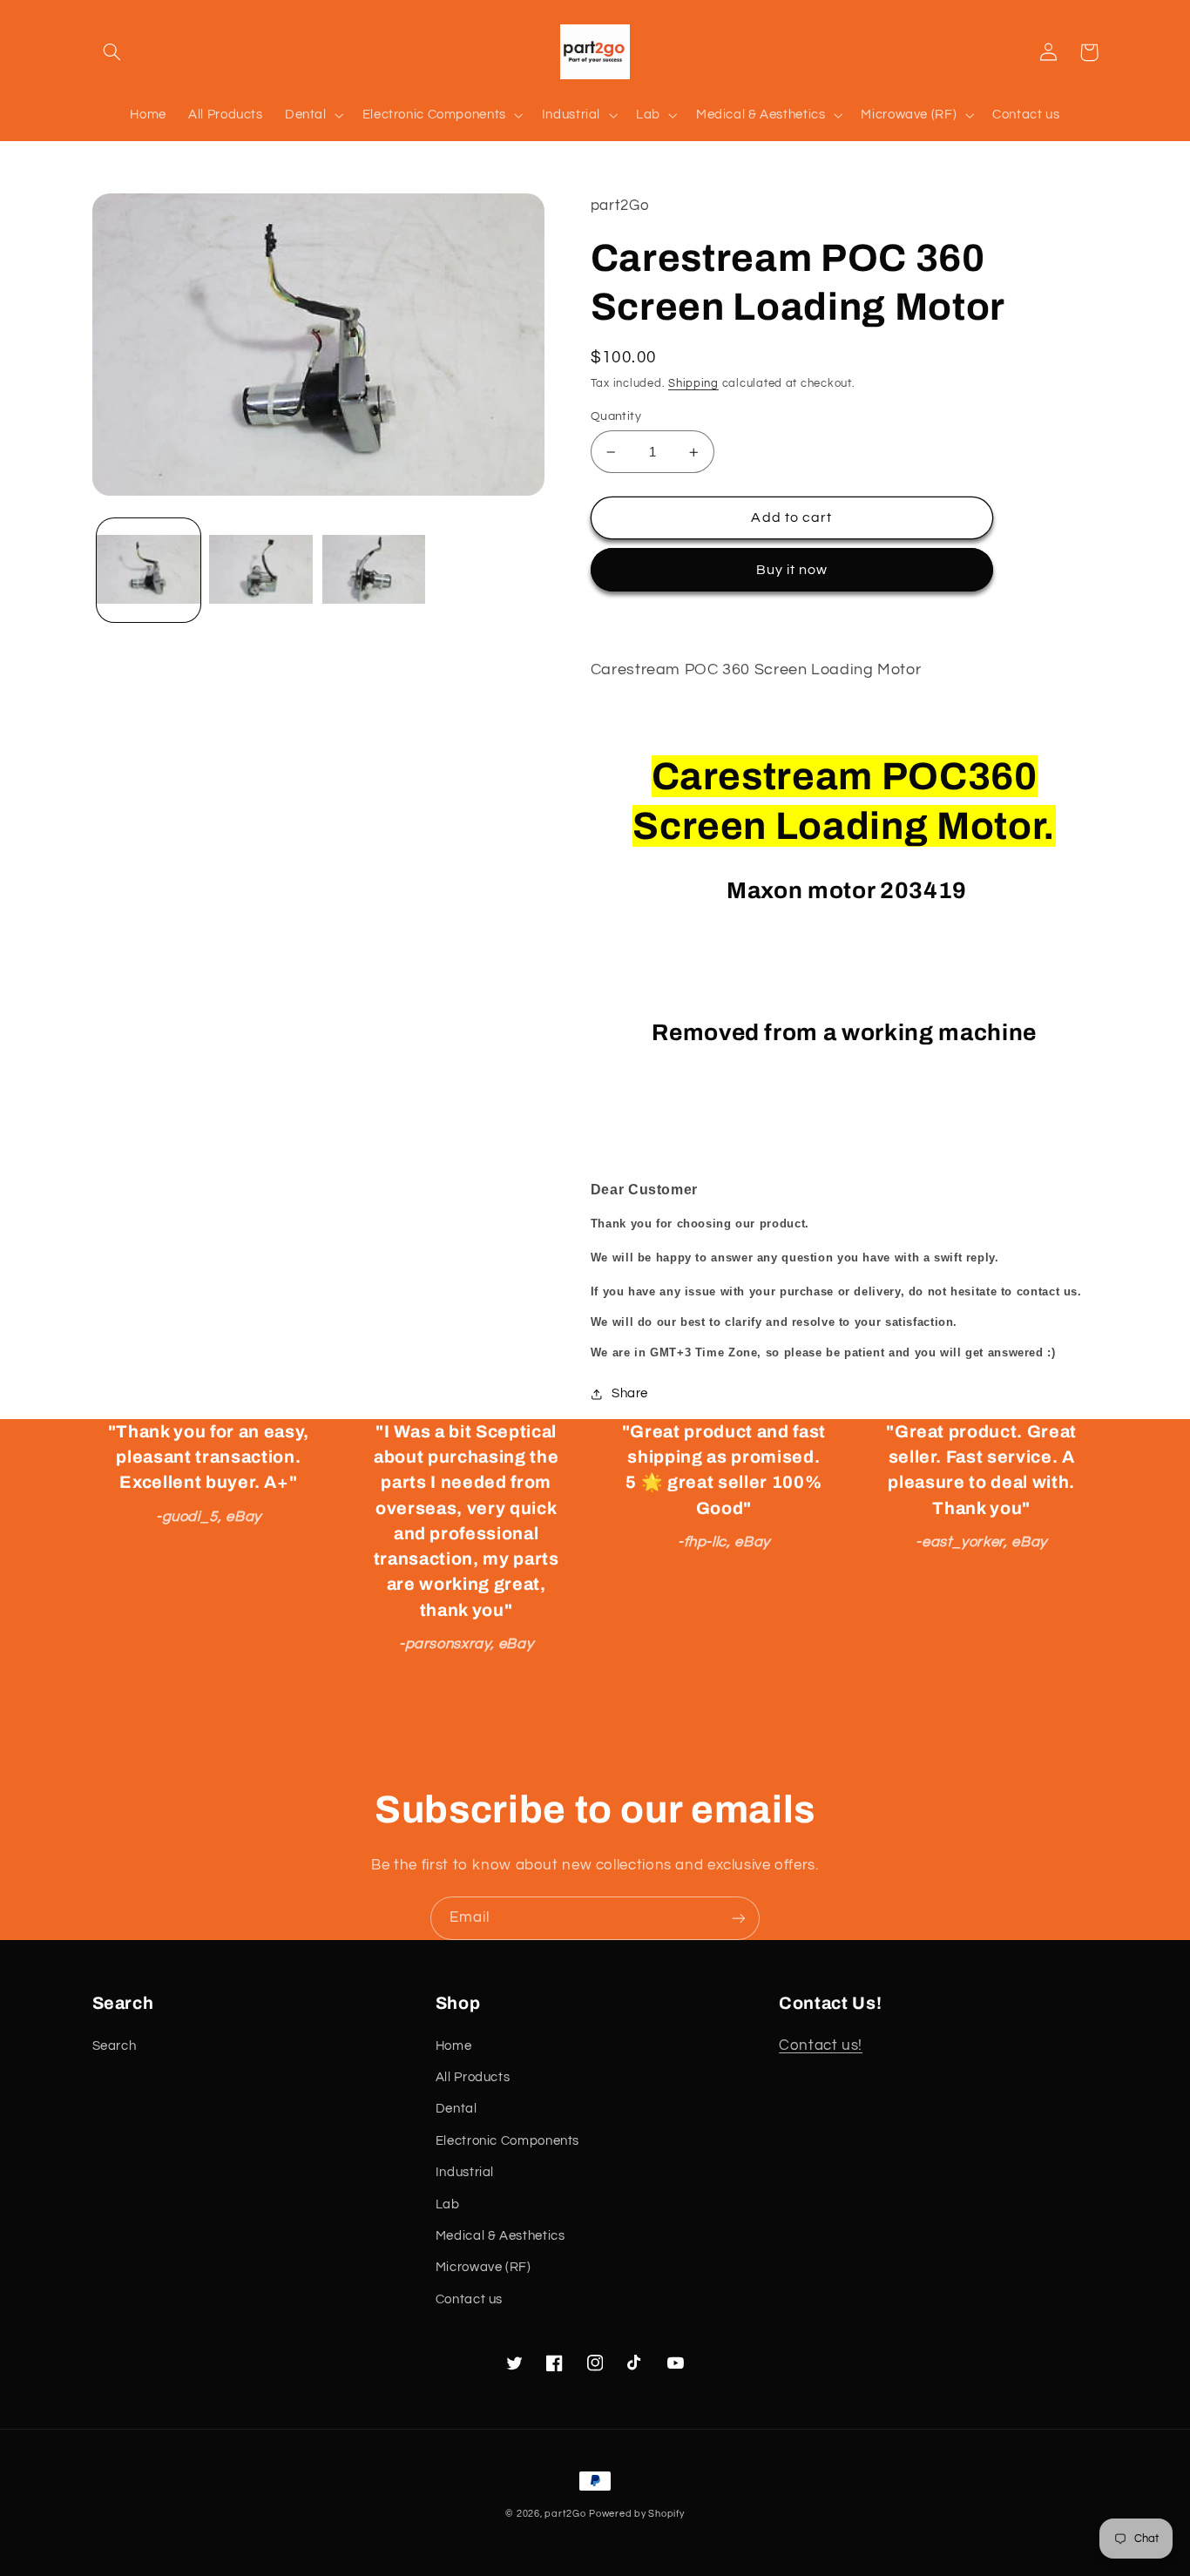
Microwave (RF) (483, 2267)
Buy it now (792, 570)
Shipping (693, 384)
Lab (448, 2204)
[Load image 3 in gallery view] (374, 571)
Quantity (616, 416)
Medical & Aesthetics (500, 2236)
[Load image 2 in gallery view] (261, 571)
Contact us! (821, 2045)
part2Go (565, 2514)
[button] (112, 52)
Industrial (465, 2172)
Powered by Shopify (636, 2514)
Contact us (469, 2299)
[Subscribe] (739, 1918)
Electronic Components (507, 2141)
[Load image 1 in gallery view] (149, 571)
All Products (473, 2077)
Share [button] (630, 1393)
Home (454, 2046)
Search (115, 2046)
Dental (456, 2109)
